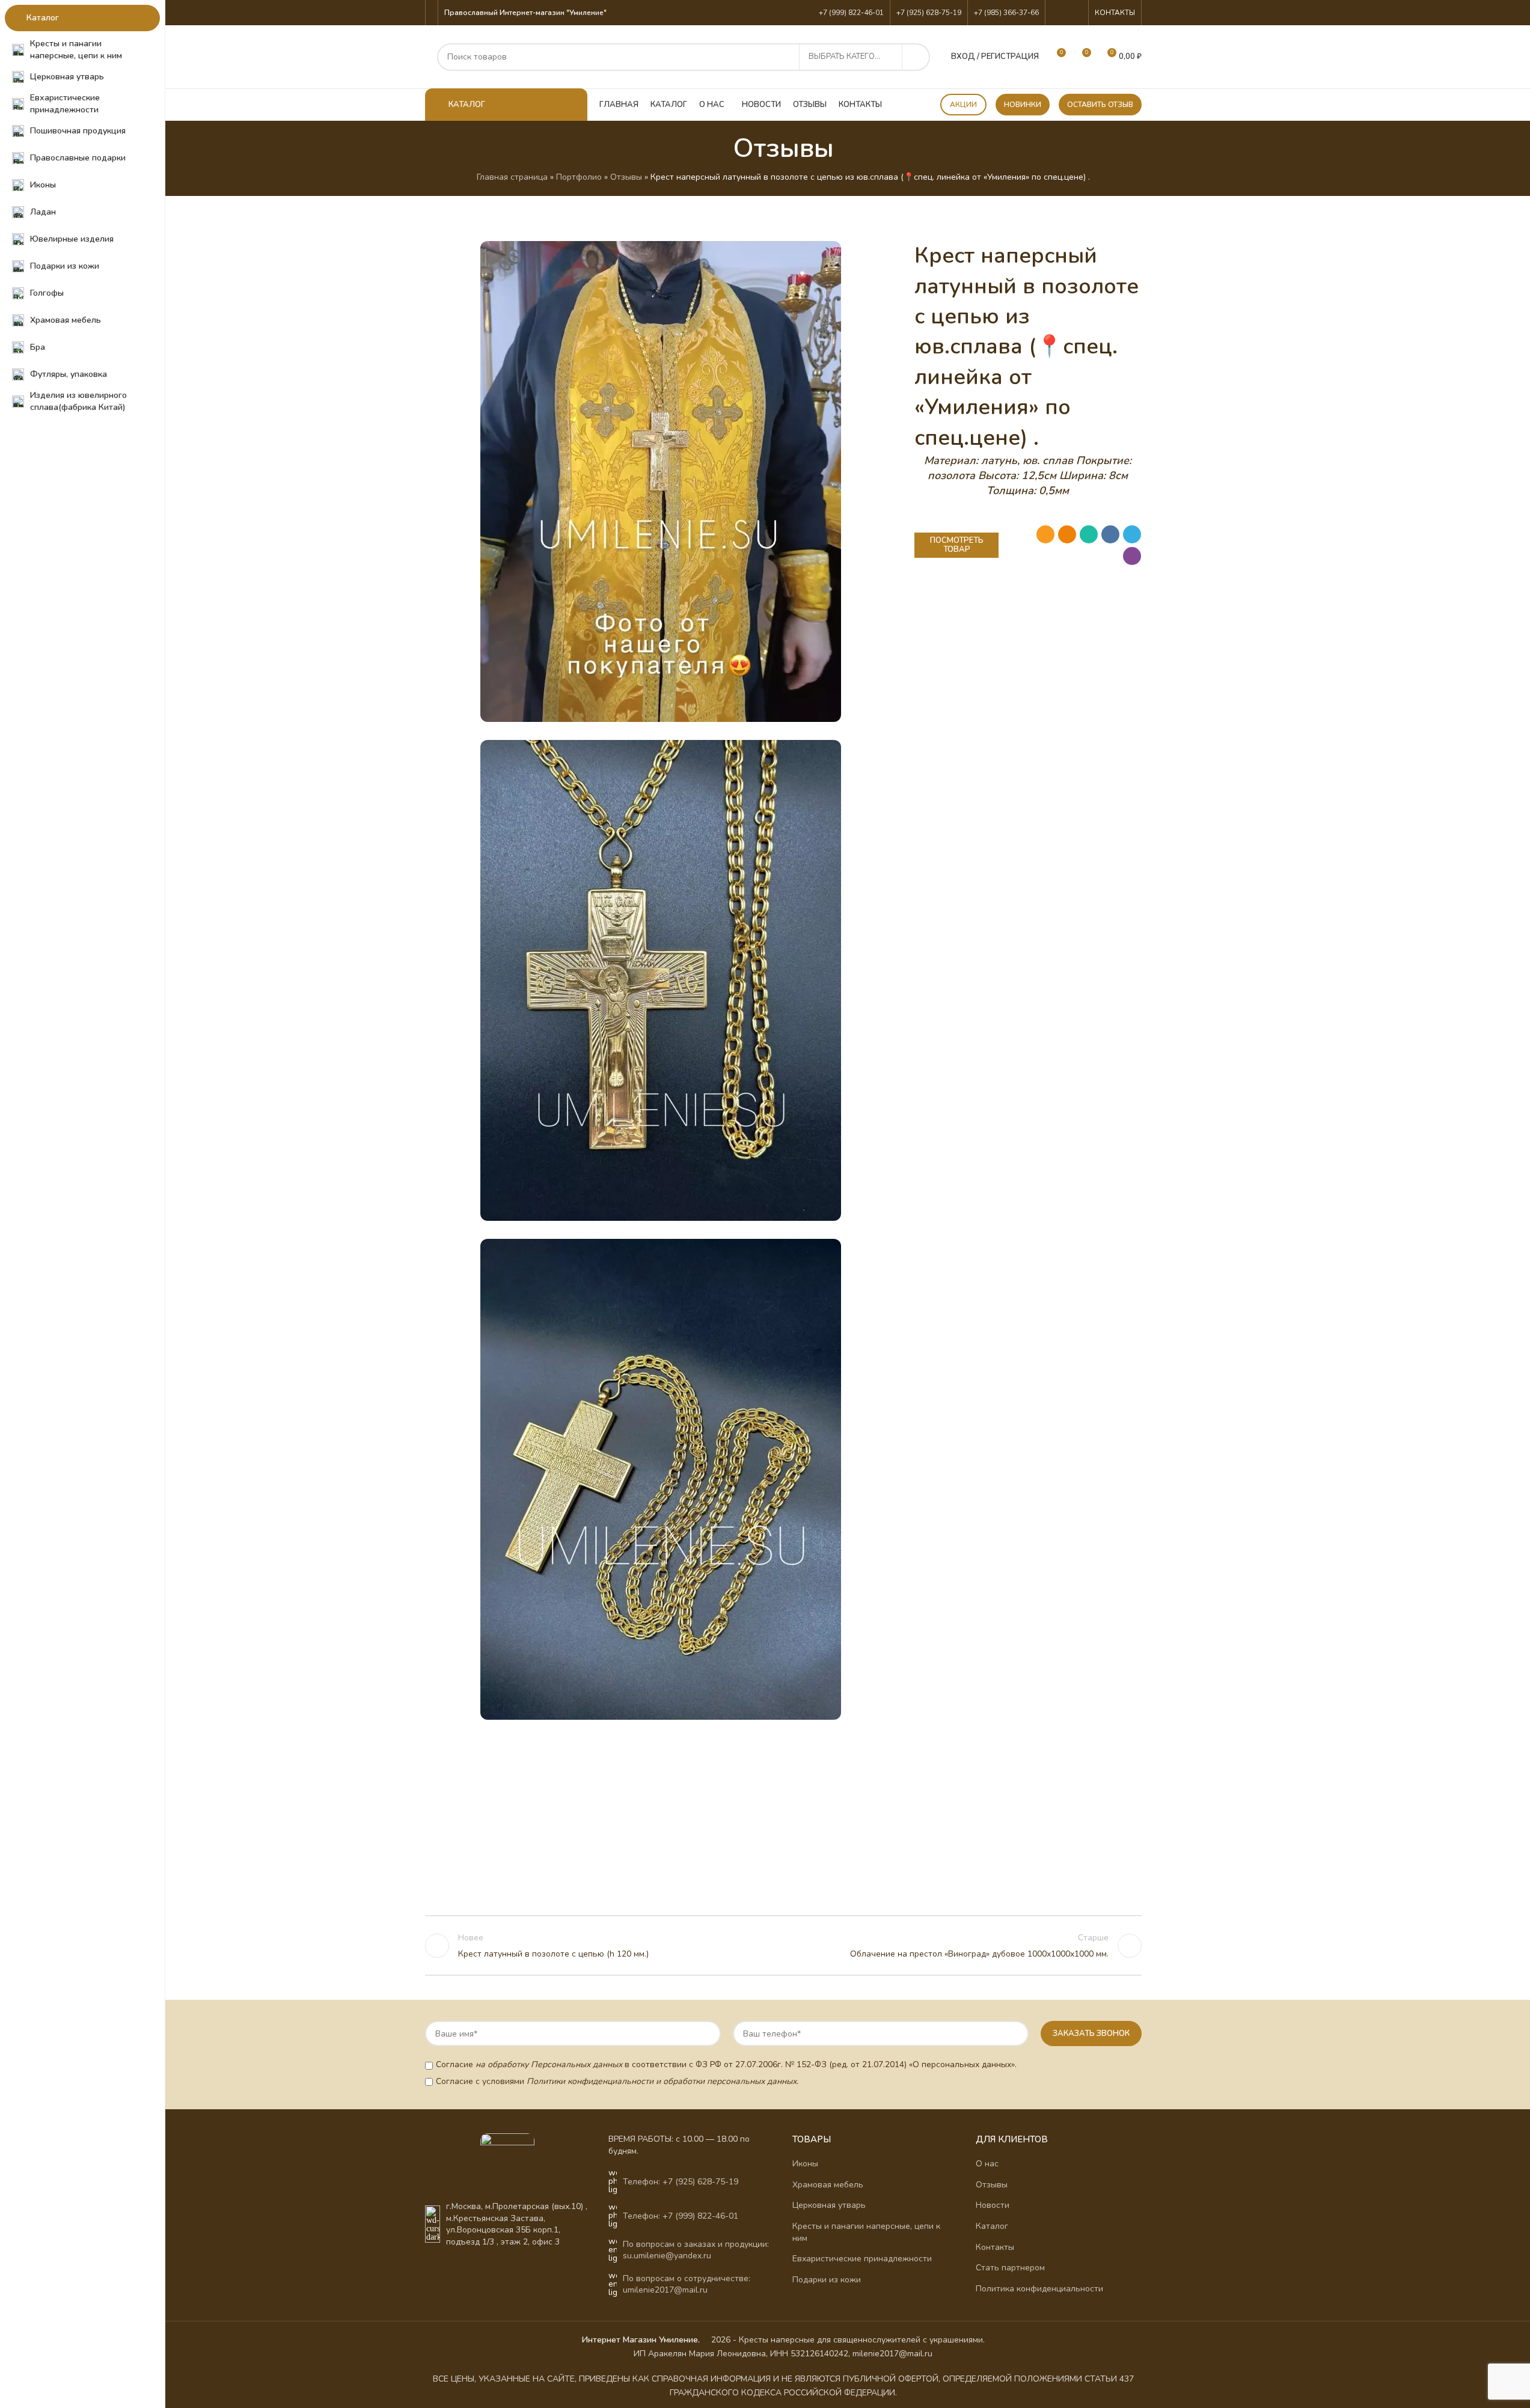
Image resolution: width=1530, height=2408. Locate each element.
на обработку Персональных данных (549, 2064)
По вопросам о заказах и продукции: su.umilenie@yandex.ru (696, 2250)
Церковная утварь (829, 2205)
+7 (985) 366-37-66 (1006, 13)
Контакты (995, 2247)
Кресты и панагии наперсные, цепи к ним (866, 2232)
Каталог (992, 2226)
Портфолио (579, 177)
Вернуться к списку (783, 1946)
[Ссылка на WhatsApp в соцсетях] (1089, 534)
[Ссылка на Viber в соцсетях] (1132, 556)
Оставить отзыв (1100, 105)
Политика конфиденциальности (1039, 2289)
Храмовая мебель (828, 2185)
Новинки (1023, 105)
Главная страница (512, 177)
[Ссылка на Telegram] (1132, 534)
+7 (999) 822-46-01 (851, 13)
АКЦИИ (963, 105)
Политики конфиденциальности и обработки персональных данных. (662, 2081)
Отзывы (626, 177)
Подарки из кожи (827, 2280)
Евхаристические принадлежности (862, 2259)
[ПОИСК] (916, 57)
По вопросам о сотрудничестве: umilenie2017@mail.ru (687, 2284)
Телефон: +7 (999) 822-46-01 (681, 2216)
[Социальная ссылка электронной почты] (1045, 534)
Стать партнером (1010, 2268)
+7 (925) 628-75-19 (929, 13)
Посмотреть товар (957, 545)
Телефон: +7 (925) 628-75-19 (681, 2182)
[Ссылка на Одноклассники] (1059, 12)
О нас (987, 2164)
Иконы (805, 2164)
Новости (993, 2205)
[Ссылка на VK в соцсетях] (1074, 12)
